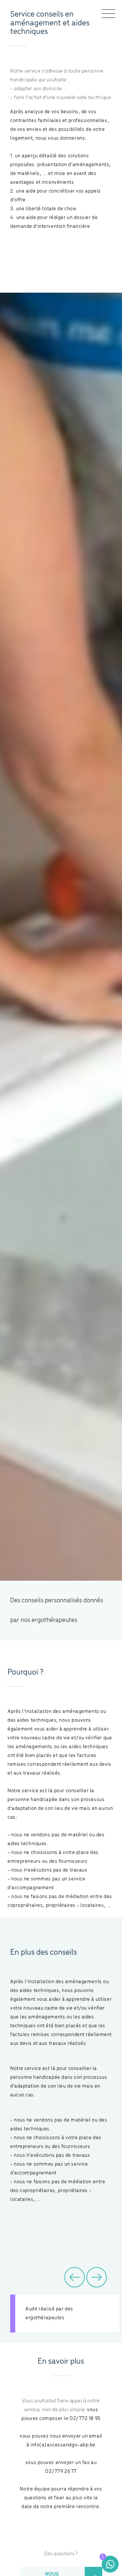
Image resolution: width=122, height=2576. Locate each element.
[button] (75, 2277)
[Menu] (108, 14)
